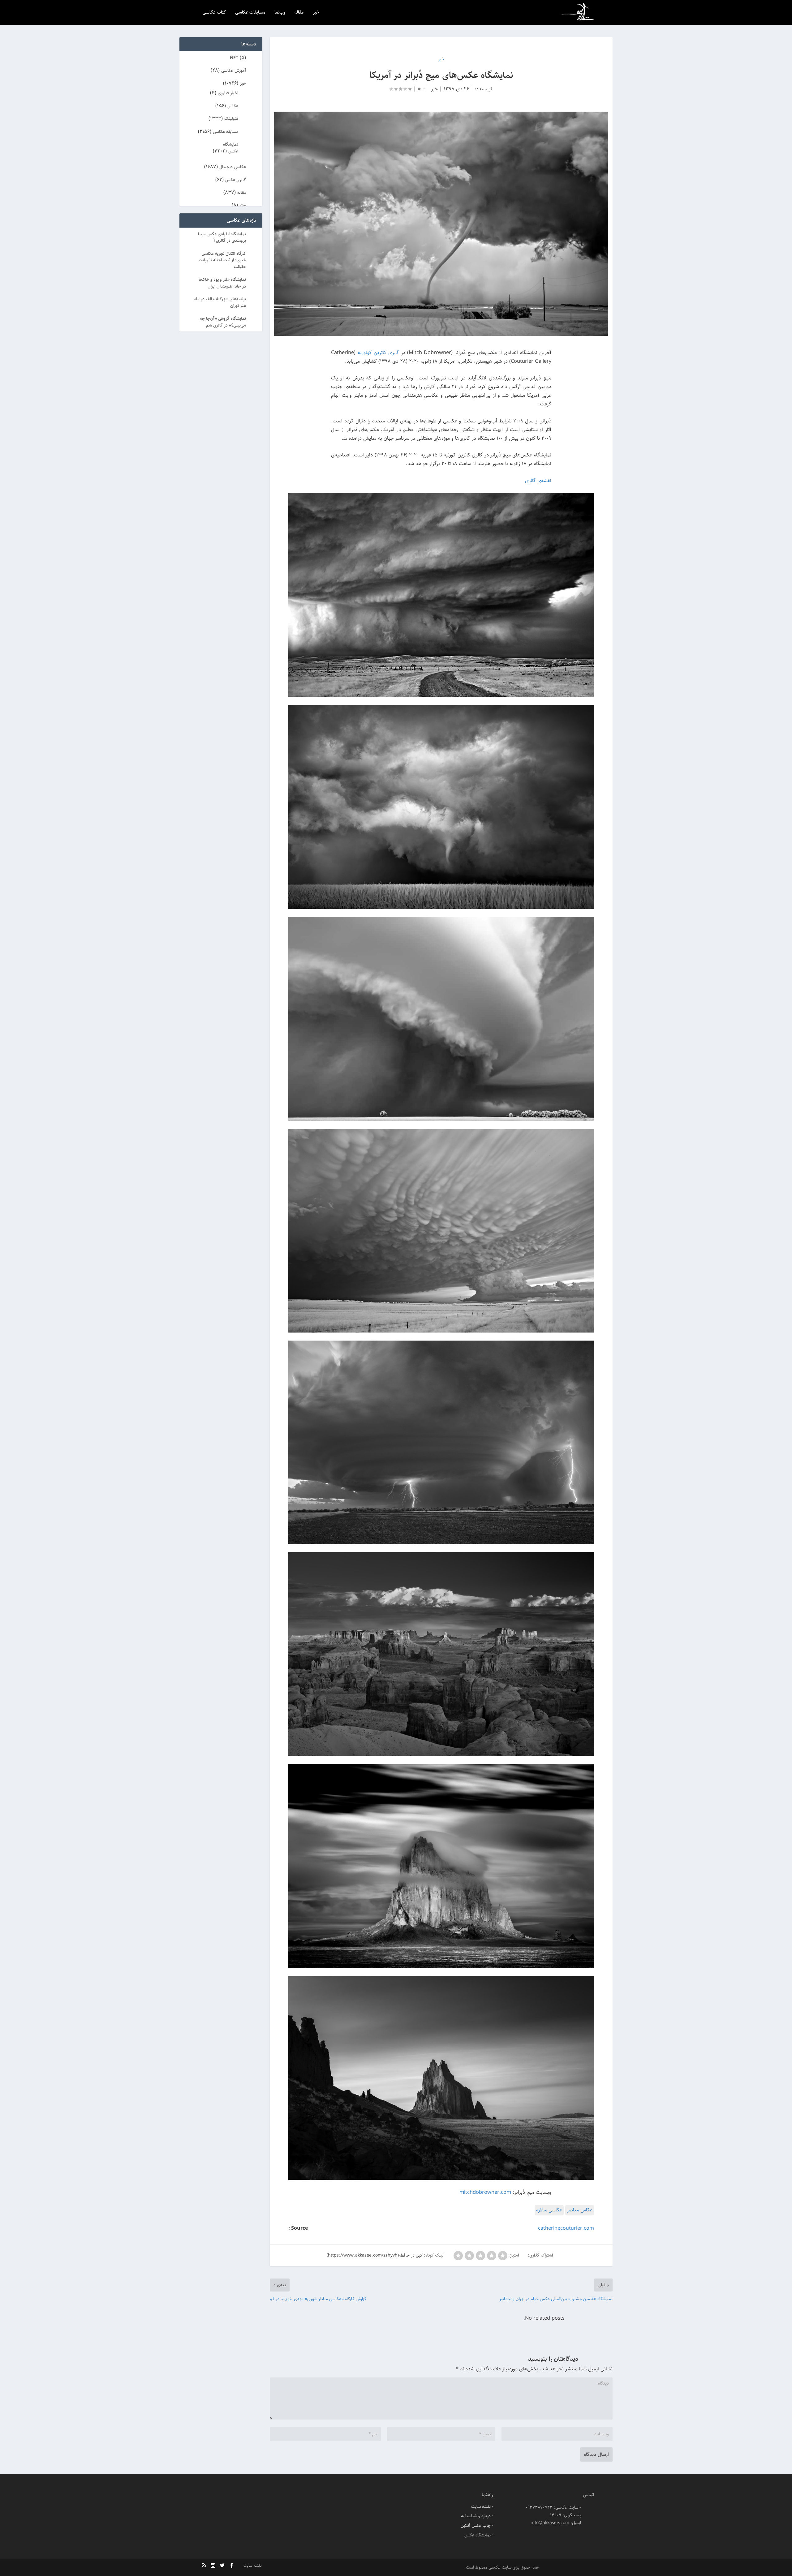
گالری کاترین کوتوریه (378, 353)
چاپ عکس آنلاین (476, 2526)
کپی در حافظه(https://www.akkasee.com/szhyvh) (375, 2255)
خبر (316, 13)
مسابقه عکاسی (226, 132)
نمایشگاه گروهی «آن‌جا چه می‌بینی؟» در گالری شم (223, 322)
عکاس (233, 106)
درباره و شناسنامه (476, 2516)
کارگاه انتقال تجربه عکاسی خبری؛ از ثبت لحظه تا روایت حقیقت (222, 260)
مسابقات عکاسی (250, 13)
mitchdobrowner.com (485, 2192)
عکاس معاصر (580, 2210)
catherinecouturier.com (566, 2228)
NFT (234, 58)
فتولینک (231, 119)
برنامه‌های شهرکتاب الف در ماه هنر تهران (220, 302)
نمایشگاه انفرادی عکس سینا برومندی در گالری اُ (222, 237)
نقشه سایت (481, 2507)
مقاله (299, 13)
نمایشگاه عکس (231, 148)
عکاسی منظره (549, 2210)
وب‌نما (280, 13)
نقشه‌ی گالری (538, 481)
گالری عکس (236, 180)
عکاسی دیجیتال (233, 167)
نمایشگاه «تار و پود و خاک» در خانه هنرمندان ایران (222, 283)
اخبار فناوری (228, 93)
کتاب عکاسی (214, 13)
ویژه (243, 205)
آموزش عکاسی (234, 71)
